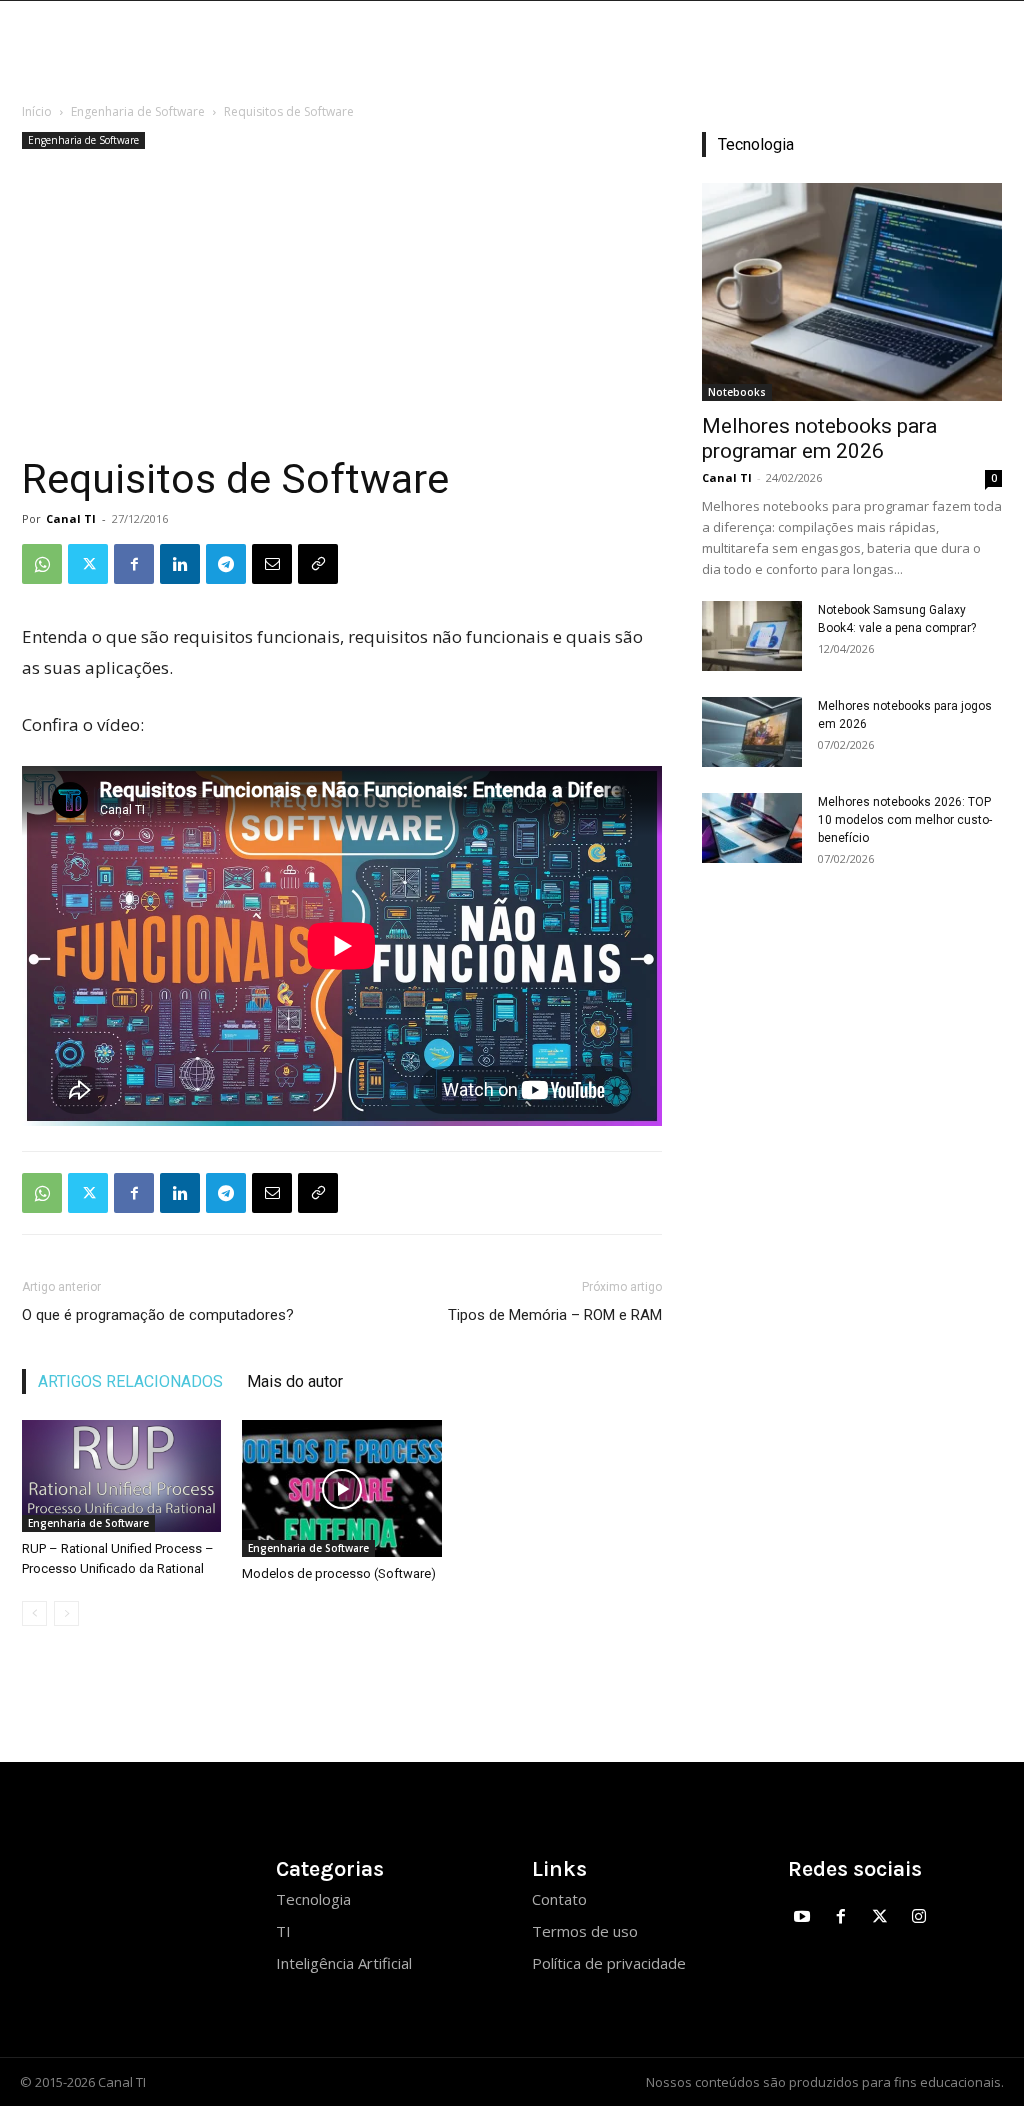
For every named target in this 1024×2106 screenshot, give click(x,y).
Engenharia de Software (138, 111)
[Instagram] (918, 1917)
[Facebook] (134, 564)
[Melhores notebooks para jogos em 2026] (752, 732)
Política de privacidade (609, 1963)
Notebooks (737, 392)
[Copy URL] (318, 564)
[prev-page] (34, 1613)
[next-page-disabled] (66, 1613)
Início (37, 111)
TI (283, 1931)
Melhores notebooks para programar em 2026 (819, 438)
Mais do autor (295, 1381)
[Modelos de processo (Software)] (341, 1488)
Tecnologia (313, 1899)
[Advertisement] (342, 304)
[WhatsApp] (42, 564)
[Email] (272, 564)
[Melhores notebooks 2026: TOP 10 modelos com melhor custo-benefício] (752, 828)
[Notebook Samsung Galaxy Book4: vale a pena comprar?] (752, 636)
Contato (559, 1899)
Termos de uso (585, 1931)
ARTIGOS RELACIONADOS (130, 1381)
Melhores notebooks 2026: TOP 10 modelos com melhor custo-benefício (905, 820)
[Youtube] (802, 1917)
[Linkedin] (180, 564)
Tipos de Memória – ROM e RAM (555, 1315)
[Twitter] (88, 564)
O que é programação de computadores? (158, 1315)
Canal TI (71, 518)
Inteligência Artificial (344, 1963)
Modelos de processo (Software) (339, 1573)
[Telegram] (226, 564)
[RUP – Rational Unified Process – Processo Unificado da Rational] (121, 1476)
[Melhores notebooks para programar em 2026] (852, 292)
